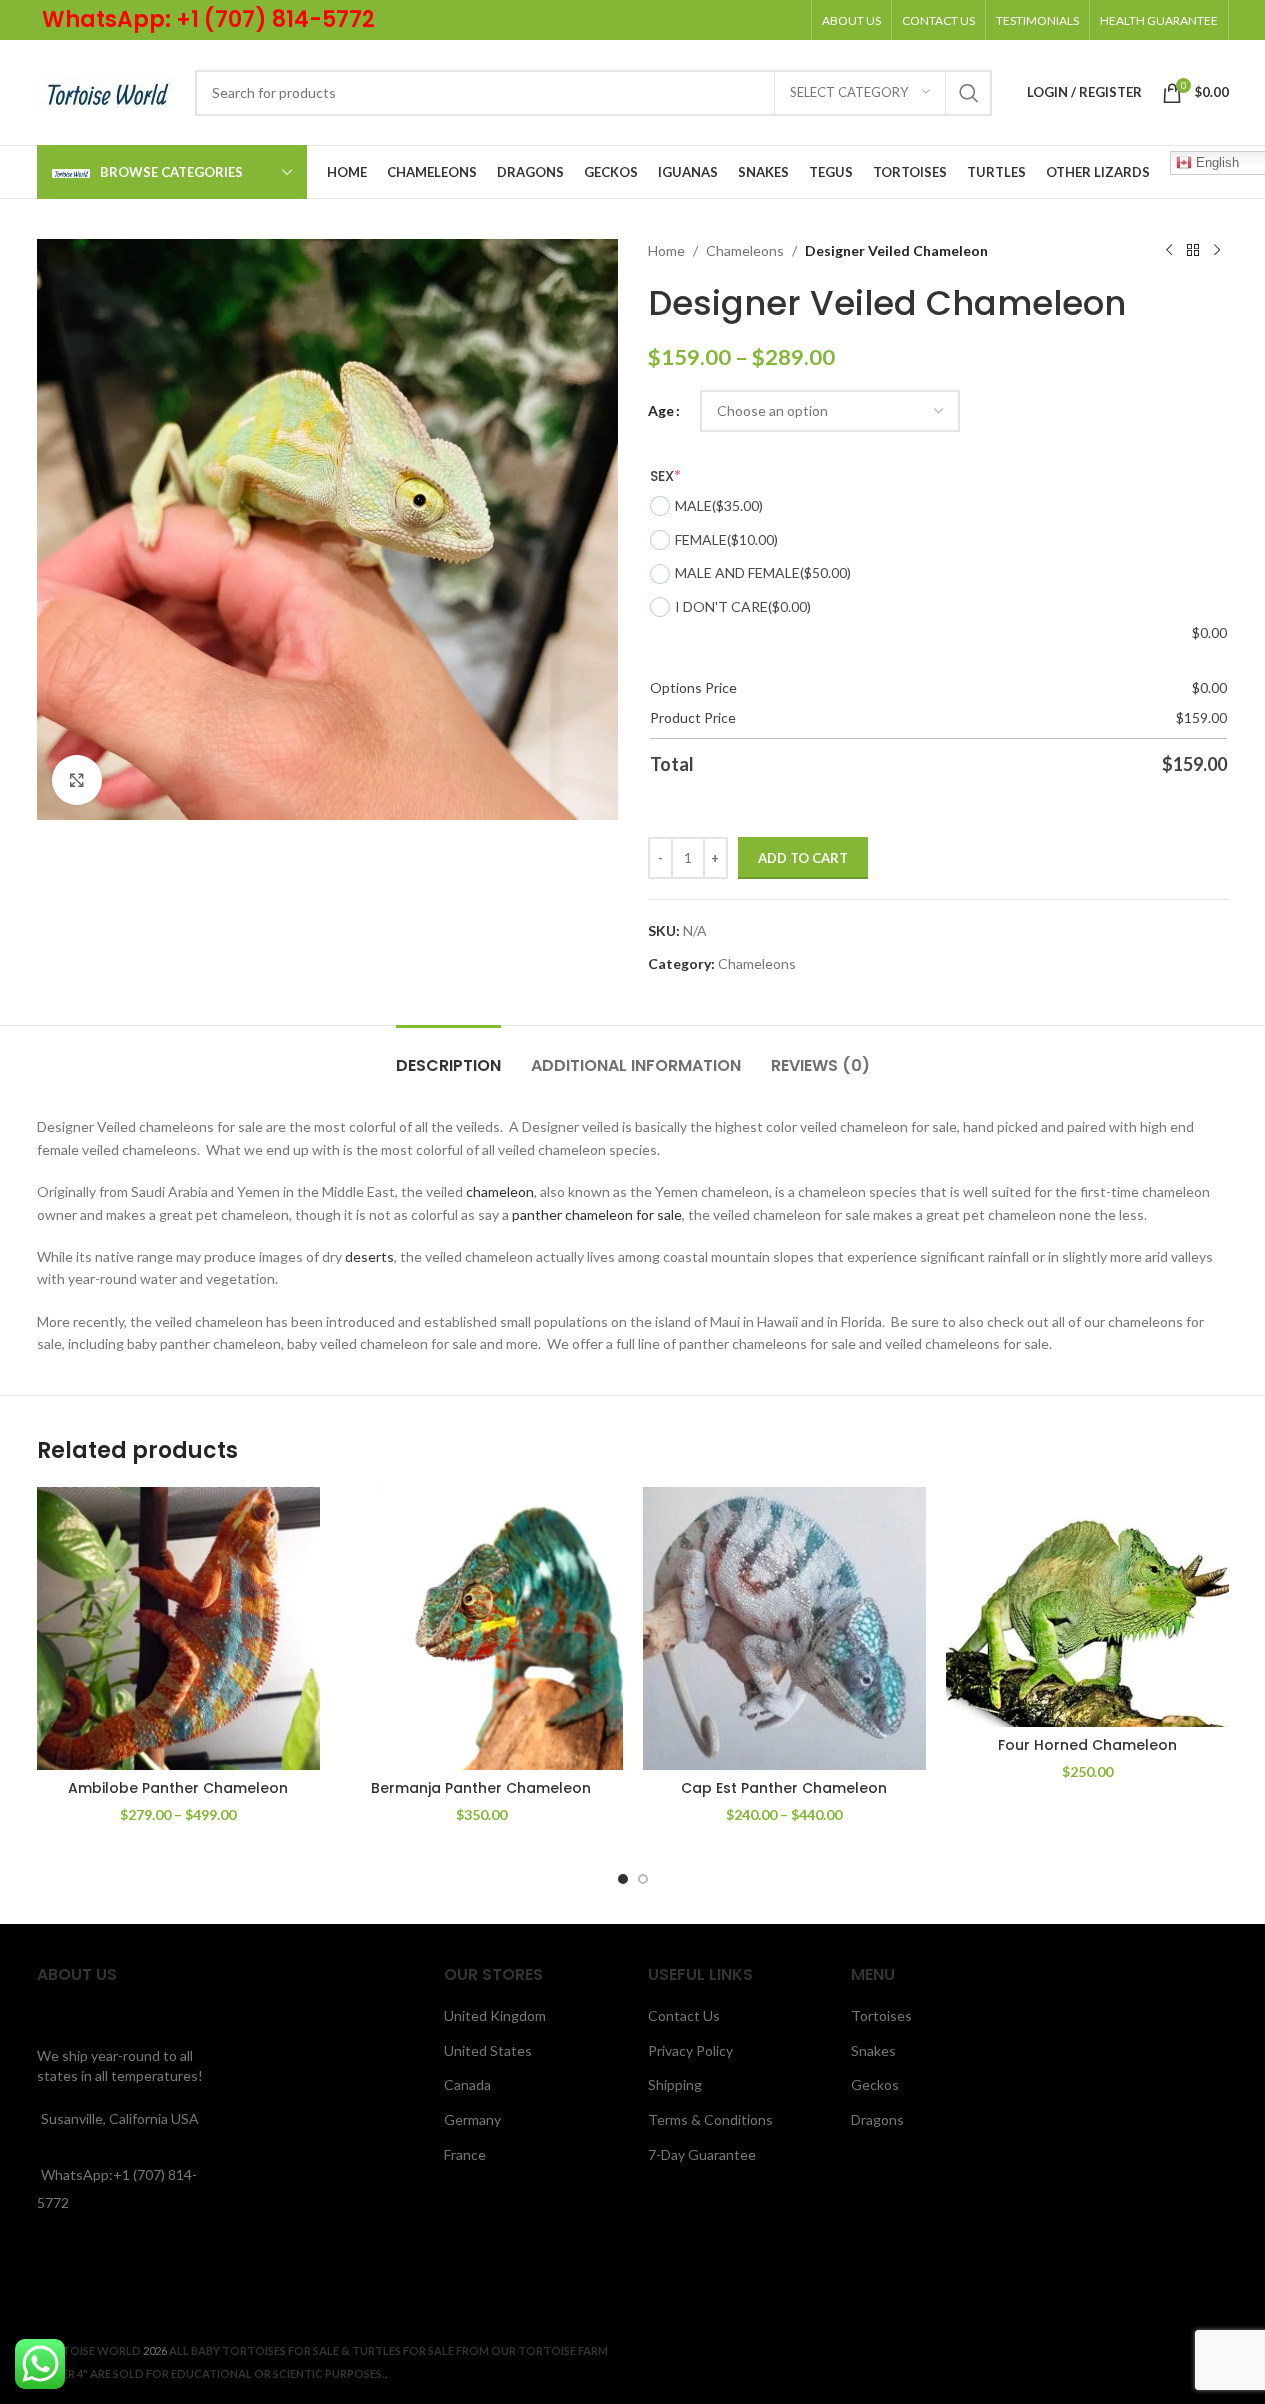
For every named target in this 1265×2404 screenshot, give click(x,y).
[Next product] (1217, 251)
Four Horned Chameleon (1087, 1745)
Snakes (873, 2050)
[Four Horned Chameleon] (1087, 1607)
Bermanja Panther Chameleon (481, 1788)
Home (666, 250)
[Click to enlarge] (77, 780)
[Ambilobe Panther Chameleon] (178, 1628)
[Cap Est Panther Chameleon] (784, 1628)
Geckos (875, 2084)
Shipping (675, 2084)
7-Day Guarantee (702, 2154)
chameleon (500, 1191)
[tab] (448, 1055)
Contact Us (684, 2015)
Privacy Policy (690, 2050)
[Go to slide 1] (623, 1879)
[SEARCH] (969, 93)
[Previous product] (1169, 251)
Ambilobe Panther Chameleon (178, 1788)
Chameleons (745, 250)
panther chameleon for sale (597, 1214)
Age (661, 410)
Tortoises (881, 2015)
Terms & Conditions (710, 2119)
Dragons (877, 2119)
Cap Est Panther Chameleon (784, 1788)
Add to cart (803, 858)
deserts (368, 1256)
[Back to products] (1193, 251)
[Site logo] (106, 90)
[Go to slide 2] (643, 1879)
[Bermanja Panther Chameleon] (481, 1628)
